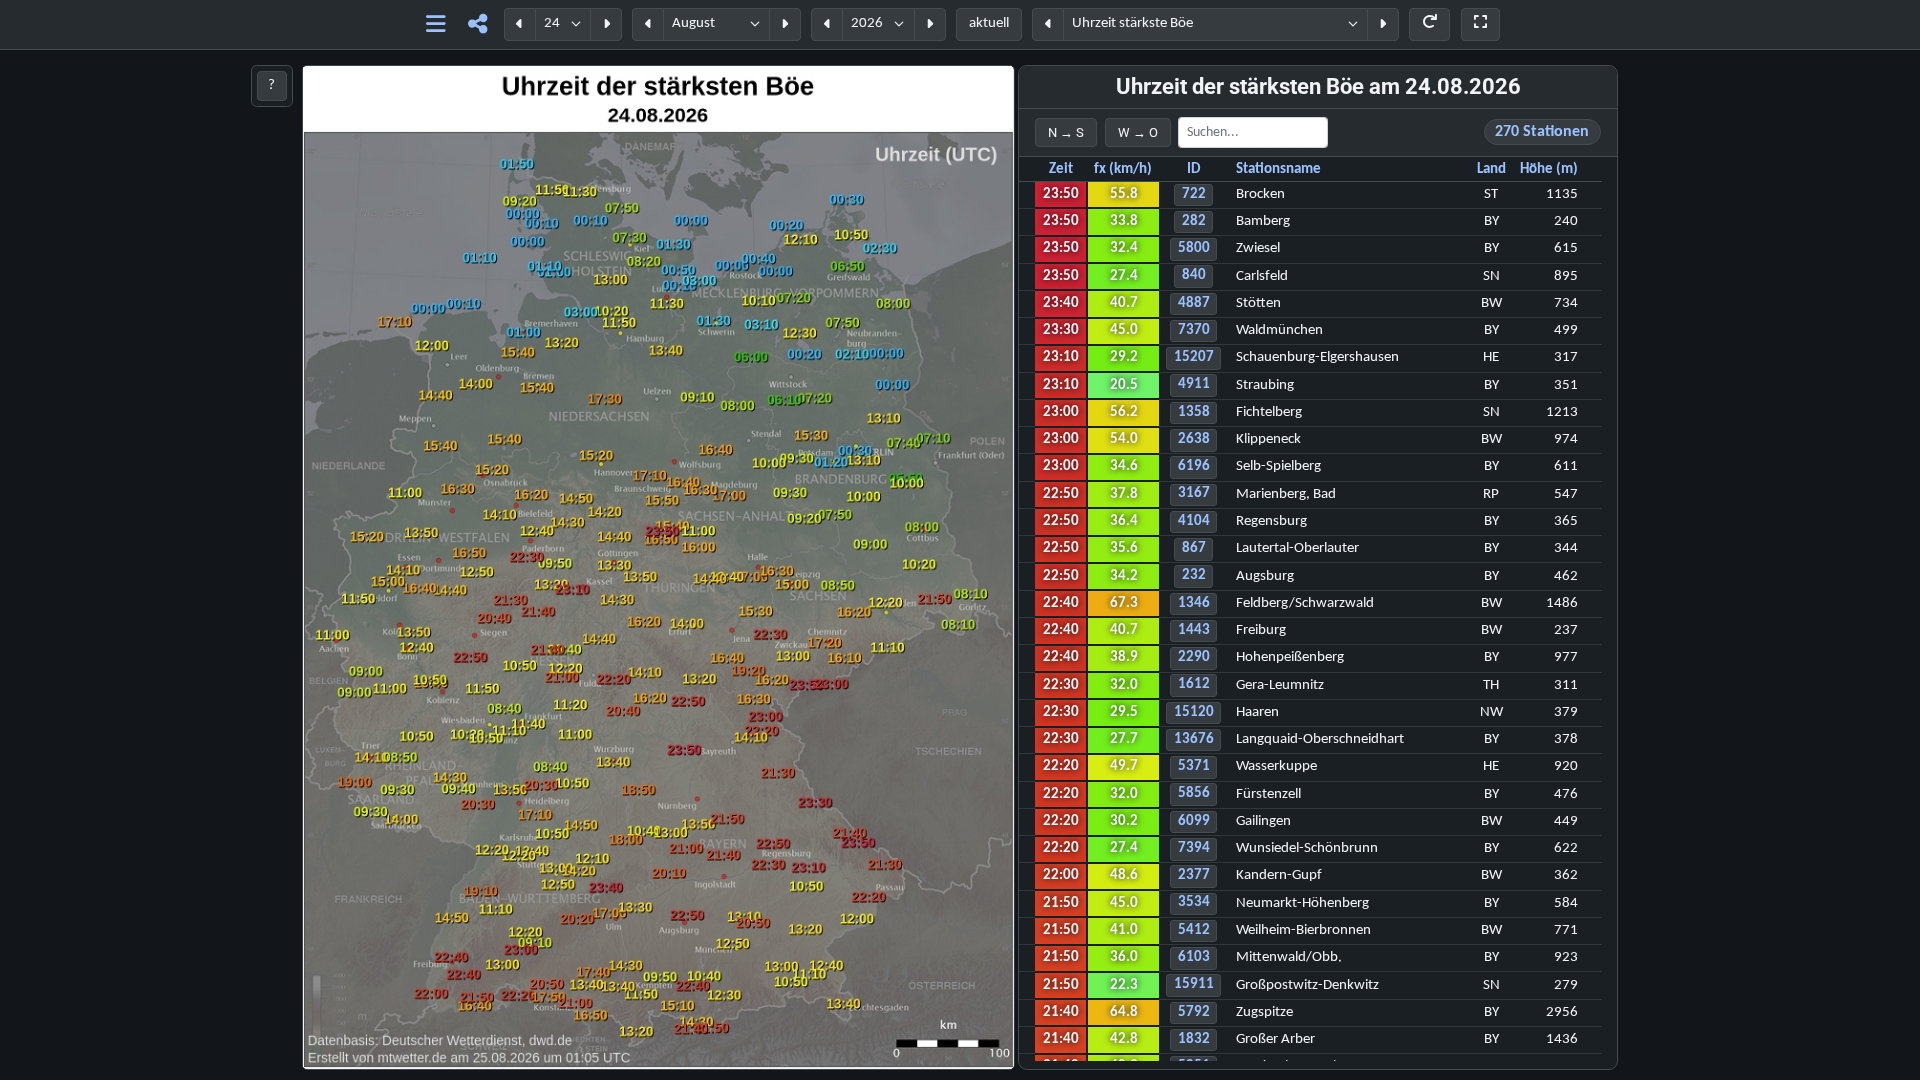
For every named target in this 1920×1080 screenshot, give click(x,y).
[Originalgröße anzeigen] (1480, 24)
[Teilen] (477, 24)
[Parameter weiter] (1383, 24)
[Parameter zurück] (1048, 24)
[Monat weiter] (785, 24)
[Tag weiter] (606, 24)
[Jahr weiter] (930, 24)
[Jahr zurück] (827, 24)
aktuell (989, 23)
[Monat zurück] (648, 24)
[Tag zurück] (520, 24)
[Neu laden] (1429, 24)
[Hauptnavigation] (435, 24)
